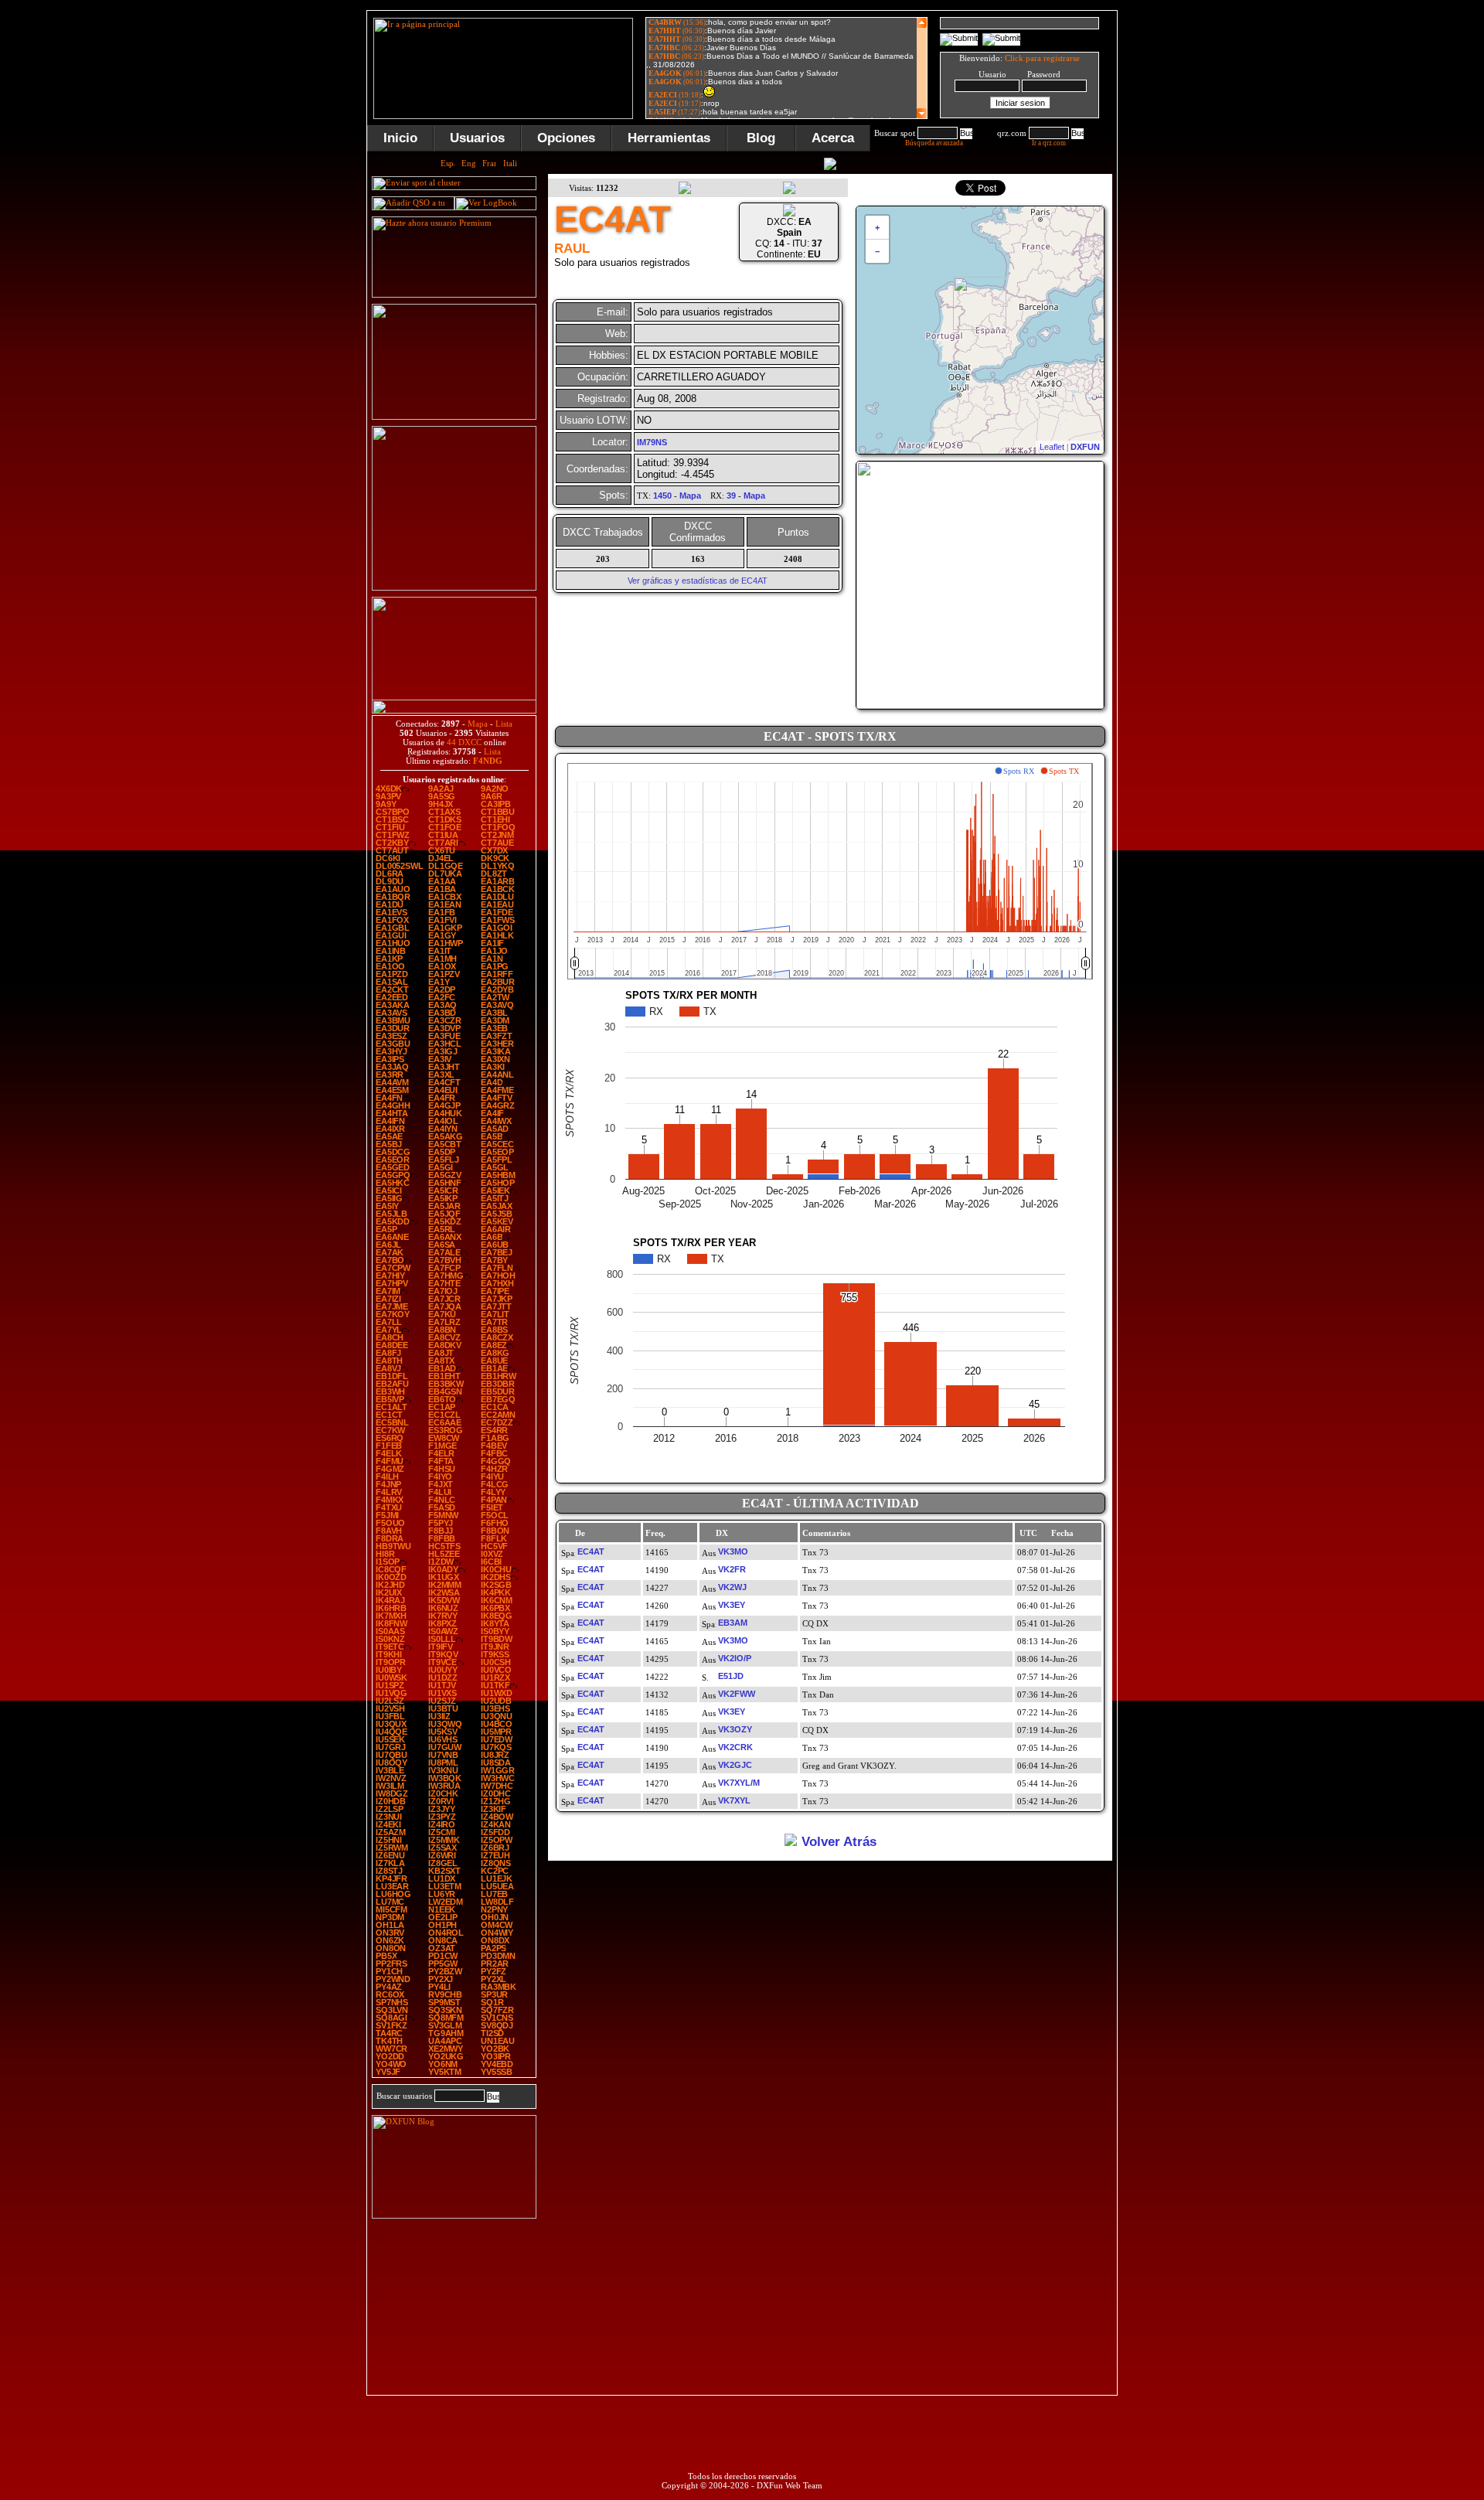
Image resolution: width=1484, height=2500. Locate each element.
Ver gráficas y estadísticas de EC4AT (698, 581)
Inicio (400, 138)
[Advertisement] (1194, 243)
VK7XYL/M (739, 1783)
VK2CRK (735, 1747)
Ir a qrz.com (1049, 143)
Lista (504, 724)
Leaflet (1052, 447)
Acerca (833, 138)
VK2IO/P (735, 1658)
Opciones (566, 138)
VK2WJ (732, 1587)
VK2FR (732, 1569)
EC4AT (591, 1551)
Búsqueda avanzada (934, 143)
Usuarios (477, 138)
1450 (662, 496)
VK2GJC (735, 1765)
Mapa (478, 724)
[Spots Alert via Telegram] (454, 417)
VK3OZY (735, 1729)
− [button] (877, 251)
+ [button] (877, 227)
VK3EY (732, 1605)
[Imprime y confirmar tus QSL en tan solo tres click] (454, 588)
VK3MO (733, 1551)
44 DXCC (464, 742)
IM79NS (652, 442)
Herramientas (669, 138)
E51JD (731, 1676)
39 (731, 496)
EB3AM (733, 1623)
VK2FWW (737, 1694)
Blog (761, 138)
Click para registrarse (1042, 58)
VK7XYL (734, 1800)
